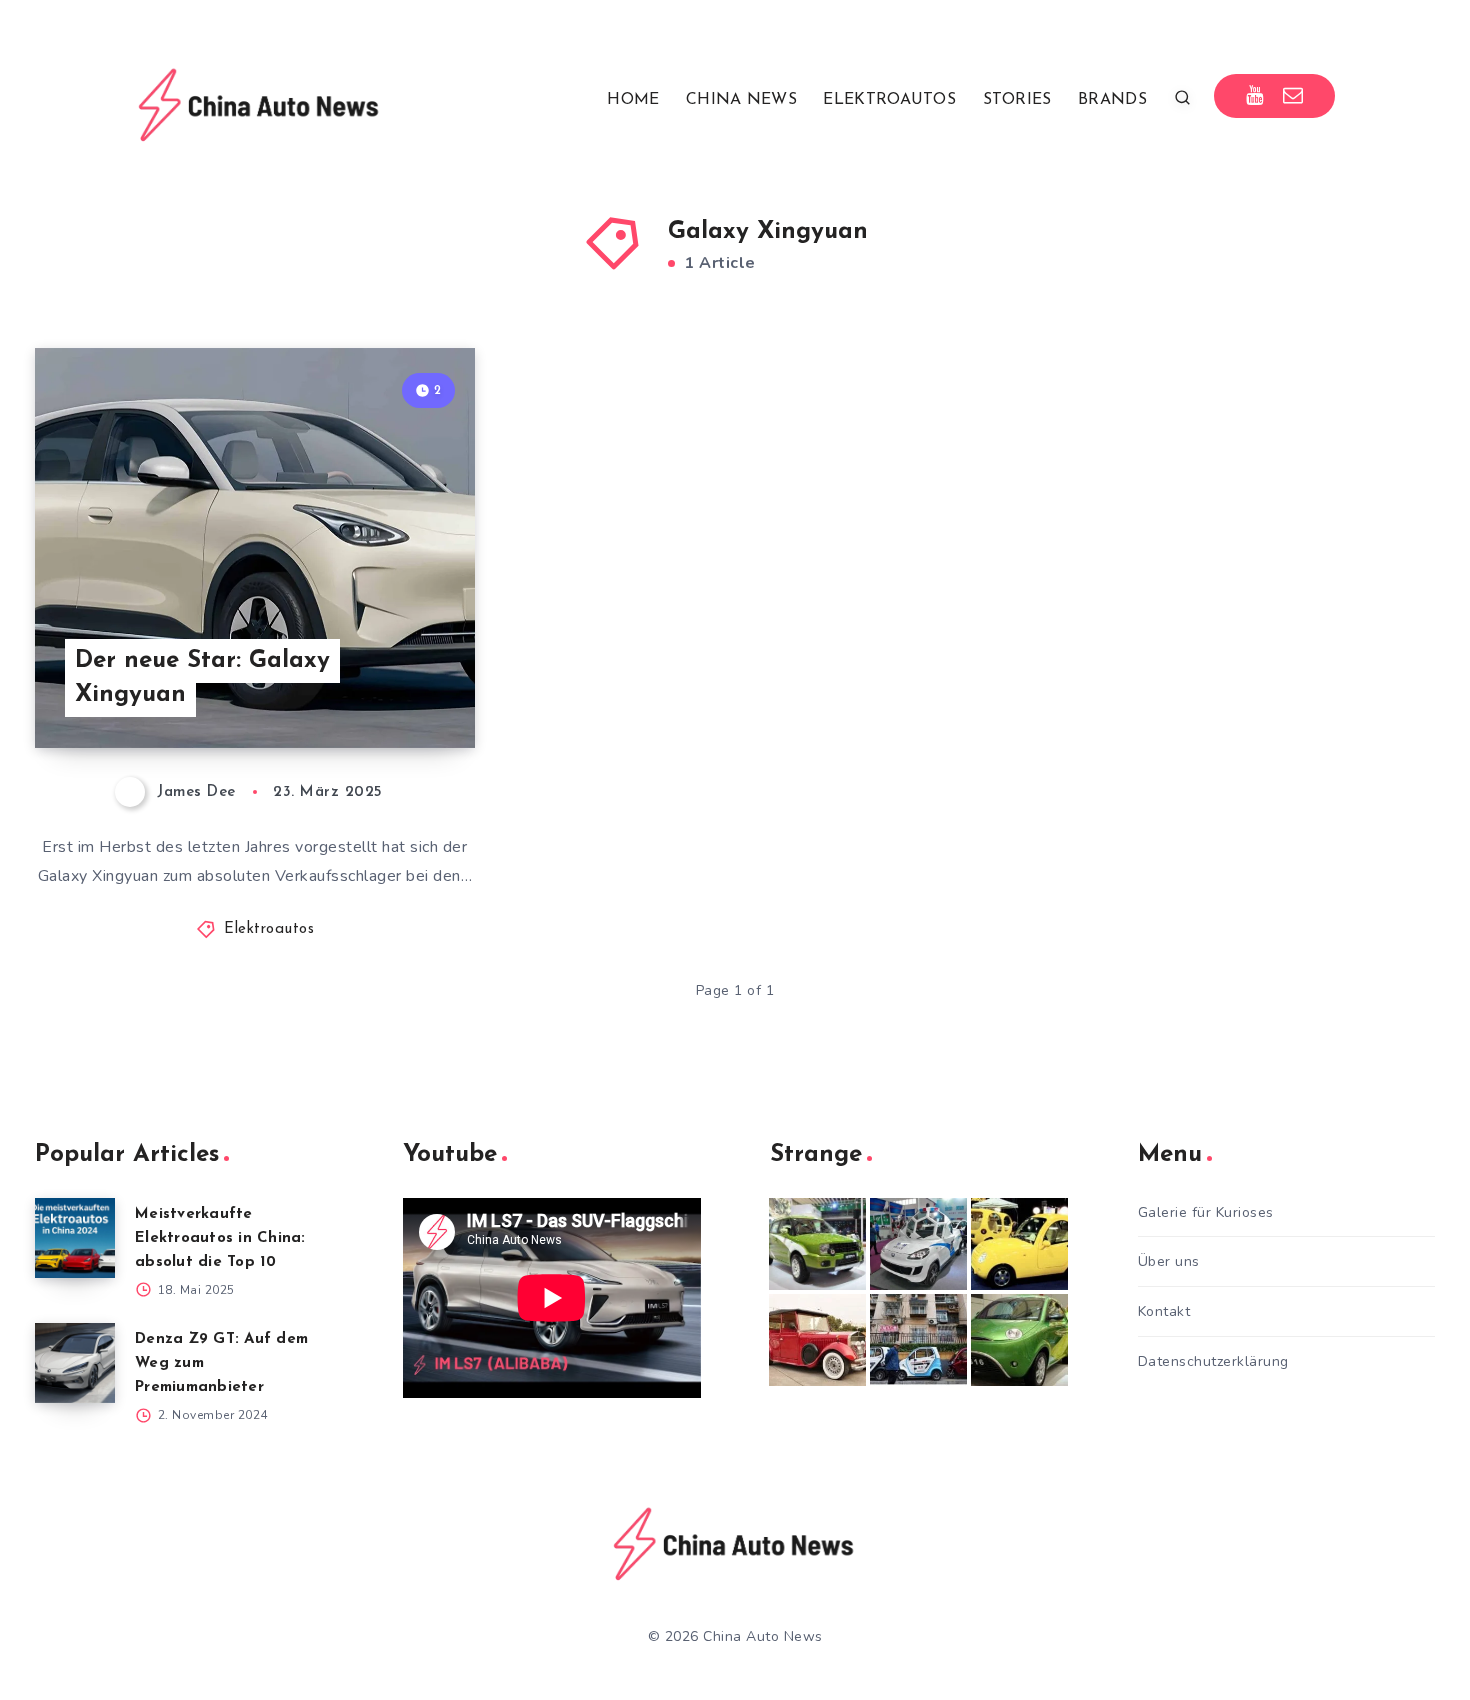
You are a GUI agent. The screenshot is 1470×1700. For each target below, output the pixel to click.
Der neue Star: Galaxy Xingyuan (202, 678)
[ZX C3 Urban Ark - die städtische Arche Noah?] (817, 1244)
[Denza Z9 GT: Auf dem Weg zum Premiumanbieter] (75, 1363)
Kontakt (1164, 1311)
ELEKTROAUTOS (889, 100)
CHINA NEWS (741, 100)
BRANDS (1112, 100)
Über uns (1169, 1261)
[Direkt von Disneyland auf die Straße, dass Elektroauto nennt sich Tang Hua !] (1019, 1244)
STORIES (1017, 100)
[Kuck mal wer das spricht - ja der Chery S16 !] (1019, 1340)
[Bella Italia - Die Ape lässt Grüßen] (918, 1340)
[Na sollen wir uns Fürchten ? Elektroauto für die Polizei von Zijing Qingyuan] (918, 1244)
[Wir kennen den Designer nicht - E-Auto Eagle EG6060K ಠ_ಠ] (817, 1340)
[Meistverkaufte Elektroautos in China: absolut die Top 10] (75, 1238)
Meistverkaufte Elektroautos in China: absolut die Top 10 (220, 1238)
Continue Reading (381, 688)
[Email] (1293, 96)
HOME (633, 100)
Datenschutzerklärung (1213, 1361)
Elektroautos (269, 929)
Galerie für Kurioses (1206, 1212)
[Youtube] (1255, 96)
